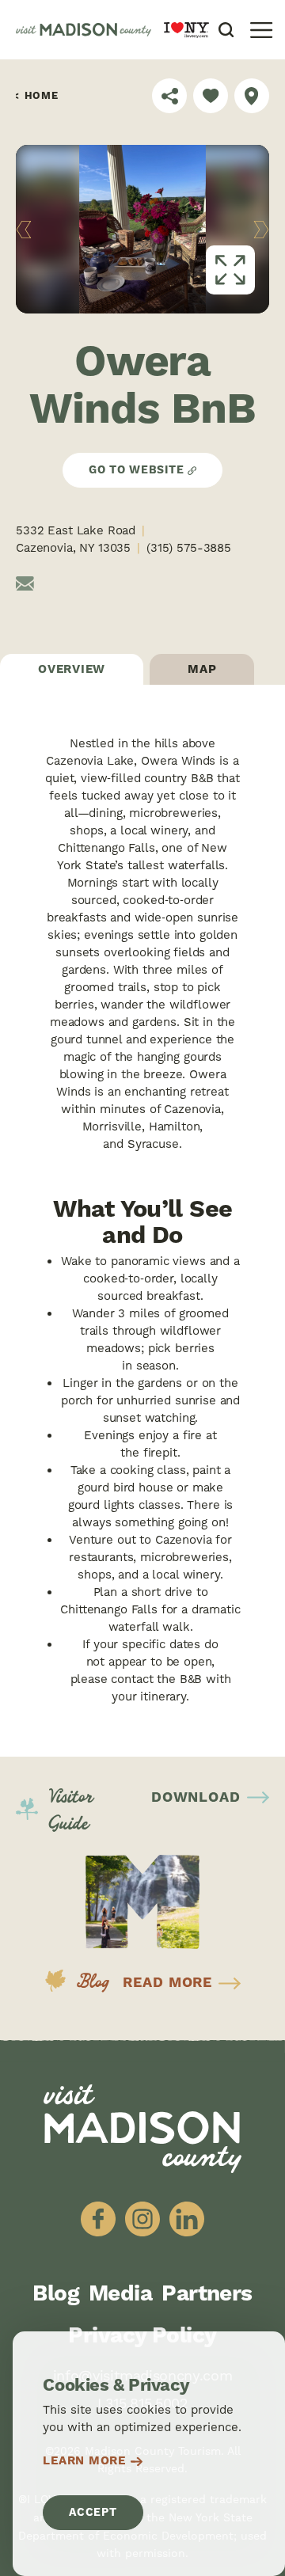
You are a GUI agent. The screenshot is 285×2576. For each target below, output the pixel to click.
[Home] (84, 30)
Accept (93, 2513)
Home (42, 96)
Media (120, 2294)
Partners (207, 2294)
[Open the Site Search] (226, 30)
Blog (56, 2294)
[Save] (211, 96)
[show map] (252, 96)
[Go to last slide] (24, 230)
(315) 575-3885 (189, 548)
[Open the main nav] (261, 30)
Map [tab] (202, 669)
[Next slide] (262, 230)
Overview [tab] (72, 669)
